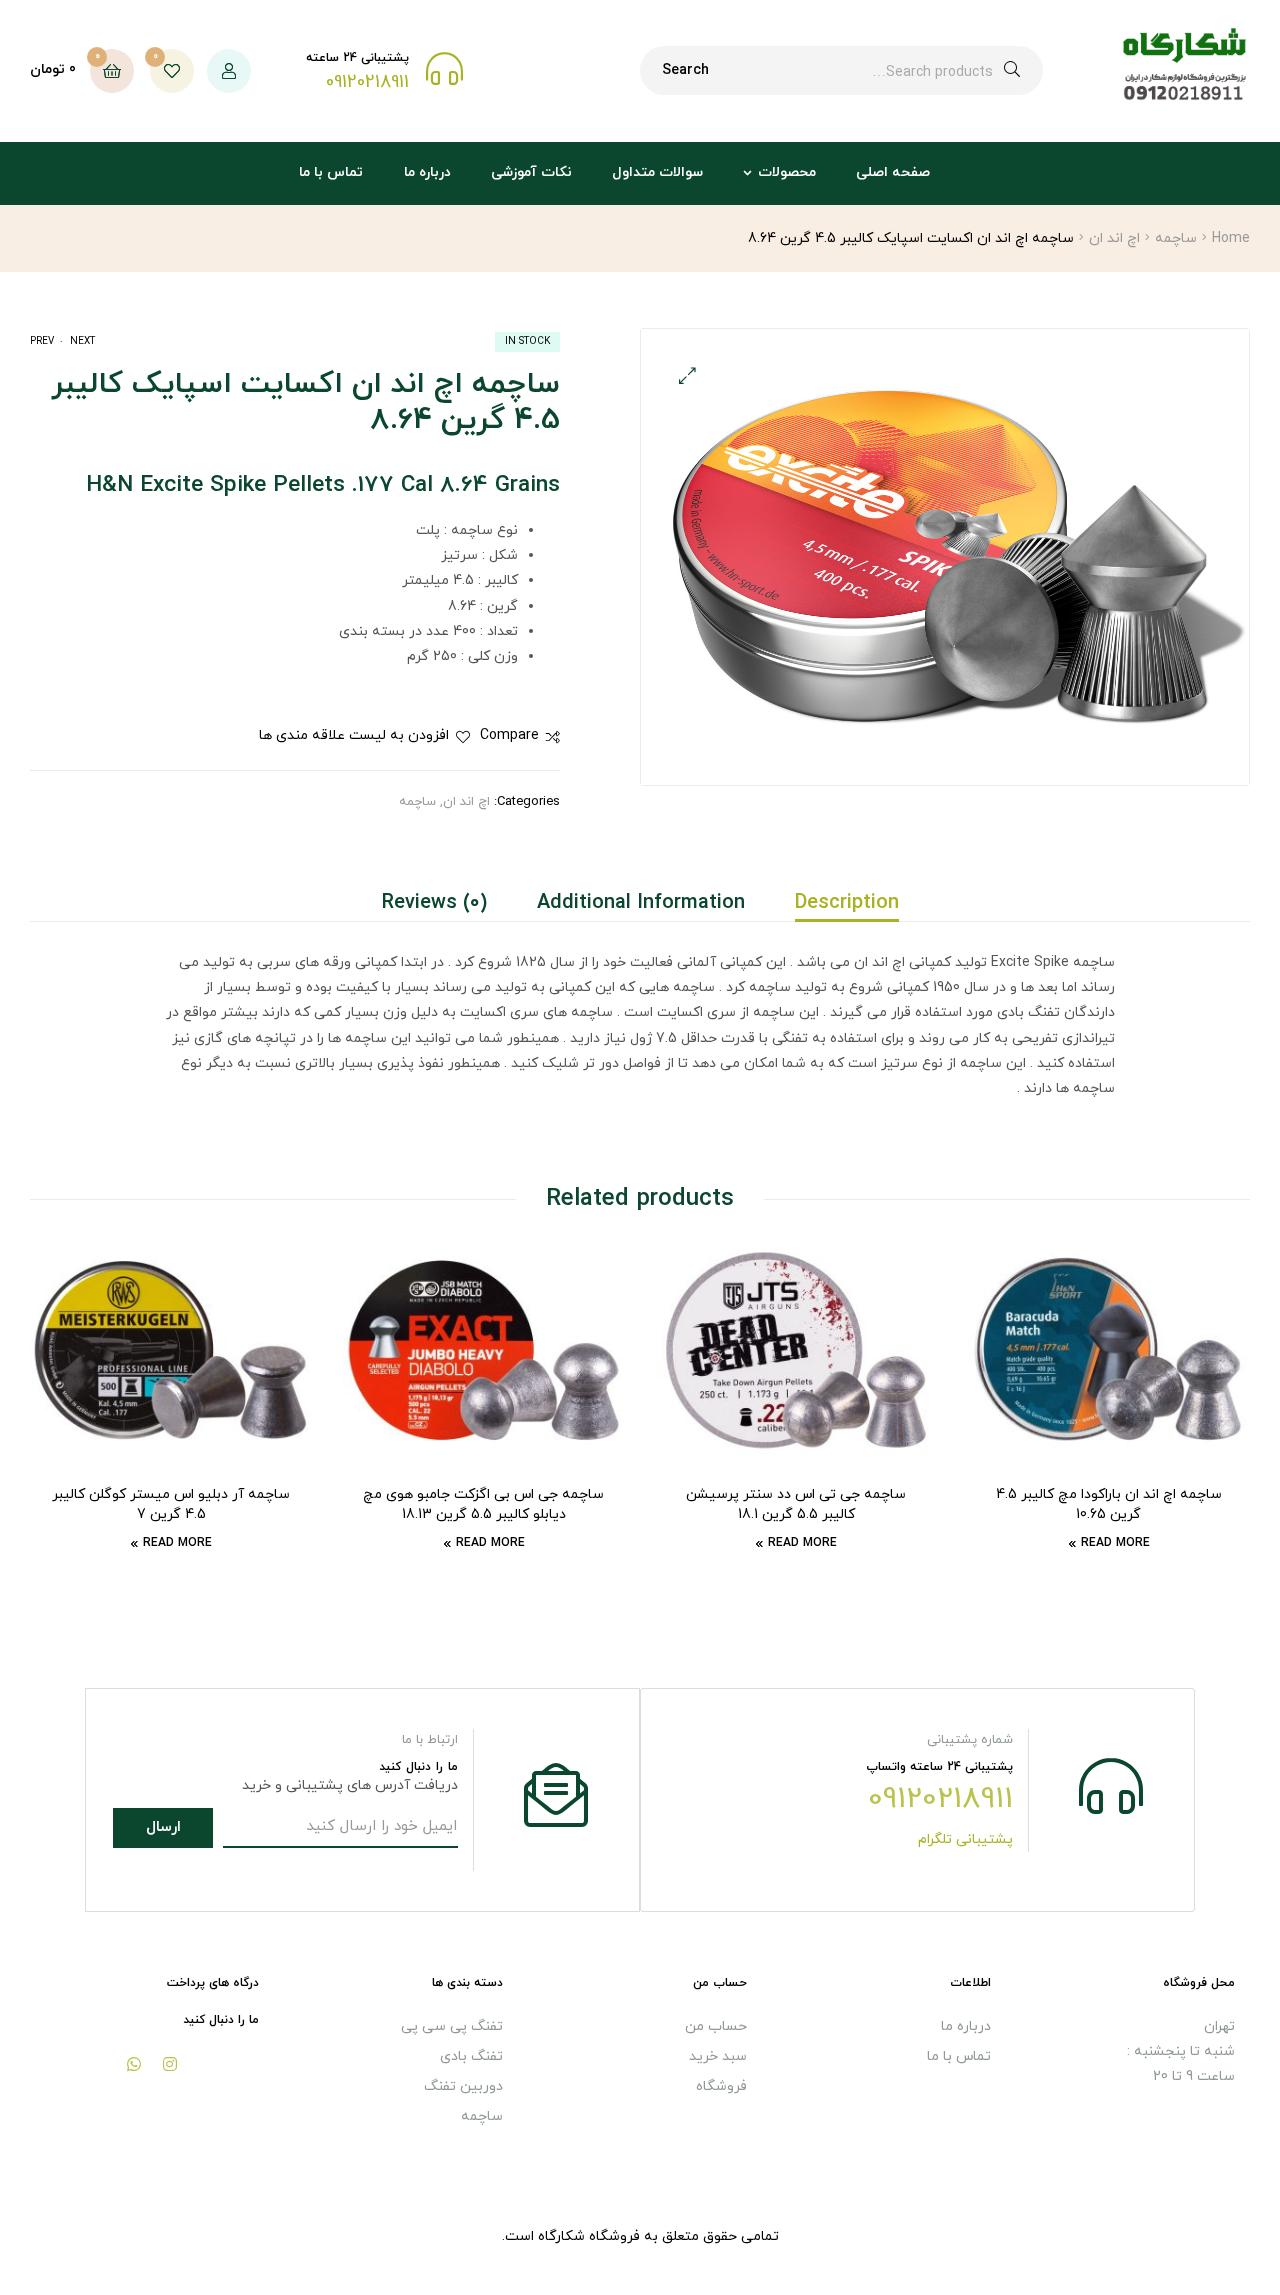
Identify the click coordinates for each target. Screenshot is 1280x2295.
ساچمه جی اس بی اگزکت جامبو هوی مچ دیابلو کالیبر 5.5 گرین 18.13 (483, 1504)
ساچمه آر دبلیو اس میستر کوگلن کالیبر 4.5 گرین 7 (171, 1504)
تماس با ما (331, 172)
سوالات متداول (657, 172)
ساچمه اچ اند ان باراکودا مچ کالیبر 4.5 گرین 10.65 (1109, 1504)
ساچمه (1176, 238)
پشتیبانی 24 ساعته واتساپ (939, 1767)
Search (685, 70)
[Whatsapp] (134, 2064)
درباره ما (427, 172)
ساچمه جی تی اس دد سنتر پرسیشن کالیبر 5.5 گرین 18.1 (796, 1504)
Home (1231, 238)
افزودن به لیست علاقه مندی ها (354, 735)
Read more (1115, 1543)
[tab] (834, 903)
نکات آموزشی (531, 172)
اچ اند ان (1114, 238)
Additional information (641, 903)
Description (847, 903)
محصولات (787, 172)
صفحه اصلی (893, 172)
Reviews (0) (434, 903)
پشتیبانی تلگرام (965, 1839)
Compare (509, 735)
